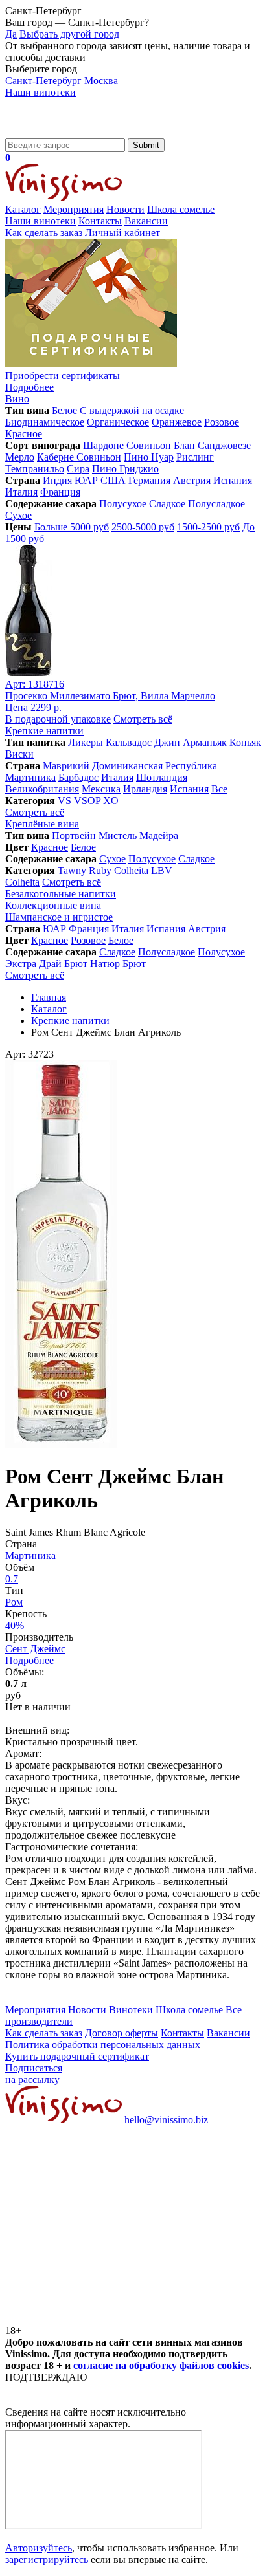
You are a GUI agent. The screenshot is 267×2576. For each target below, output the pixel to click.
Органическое (118, 422)
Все (219, 789)
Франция (60, 492)
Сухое (18, 515)
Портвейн (74, 835)
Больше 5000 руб (72, 527)
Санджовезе (224, 445)
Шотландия (162, 777)
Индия (57, 480)
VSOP (87, 801)
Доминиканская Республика (155, 766)
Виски (19, 754)
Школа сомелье (181, 209)
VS (64, 801)
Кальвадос (129, 742)
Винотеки (131, 2010)
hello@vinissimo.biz (166, 2120)
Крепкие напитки (44, 731)
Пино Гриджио (125, 469)
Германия (149, 480)
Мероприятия (74, 209)
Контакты (100, 221)
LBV (162, 870)
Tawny (72, 870)
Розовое (222, 422)
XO (111, 801)
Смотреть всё (143, 719)
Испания (233, 480)
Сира (78, 469)
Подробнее (29, 1660)
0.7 (12, 1579)
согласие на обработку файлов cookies (161, 2365)
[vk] (102, 2219)
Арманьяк (205, 742)
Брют (134, 964)
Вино (17, 399)
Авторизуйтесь (39, 2548)
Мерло (20, 457)
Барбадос (78, 777)
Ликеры (86, 742)
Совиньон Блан (161, 445)
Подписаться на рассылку (34, 2074)
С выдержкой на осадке (132, 410)
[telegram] (102, 2319)
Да (11, 34)
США (113, 480)
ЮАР (86, 480)
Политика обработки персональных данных (103, 2045)
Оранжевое (177, 422)
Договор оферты (122, 2033)
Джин (167, 742)
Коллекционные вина (53, 905)
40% (15, 1625)
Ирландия (145, 789)
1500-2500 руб (208, 527)
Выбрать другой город (69, 34)
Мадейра (159, 835)
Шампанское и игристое (59, 917)
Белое (64, 410)
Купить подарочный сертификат (77, 2056)
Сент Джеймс (35, 1649)
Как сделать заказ (44, 233)
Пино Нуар (149, 457)
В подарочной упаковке (58, 719)
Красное (24, 434)
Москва (101, 81)
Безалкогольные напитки (61, 894)
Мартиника (30, 777)
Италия (21, 492)
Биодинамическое (45, 422)
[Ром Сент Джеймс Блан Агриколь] (61, 1445)
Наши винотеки (41, 92)
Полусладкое (216, 504)
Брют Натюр (92, 964)
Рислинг (195, 457)
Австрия (192, 480)
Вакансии (146, 221)
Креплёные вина (42, 824)
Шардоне (103, 445)
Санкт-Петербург (43, 81)
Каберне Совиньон (79, 457)
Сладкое (167, 504)
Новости (125, 209)
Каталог (23, 209)
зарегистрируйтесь (47, 2560)
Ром (14, 1602)
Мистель (118, 835)
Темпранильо (35, 469)
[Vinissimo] (64, 132)
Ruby (100, 870)
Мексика (101, 789)
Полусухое (123, 504)
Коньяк (245, 742)
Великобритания (42, 789)
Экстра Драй (33, 964)
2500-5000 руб (143, 527)
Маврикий (66, 766)
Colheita (131, 870)
